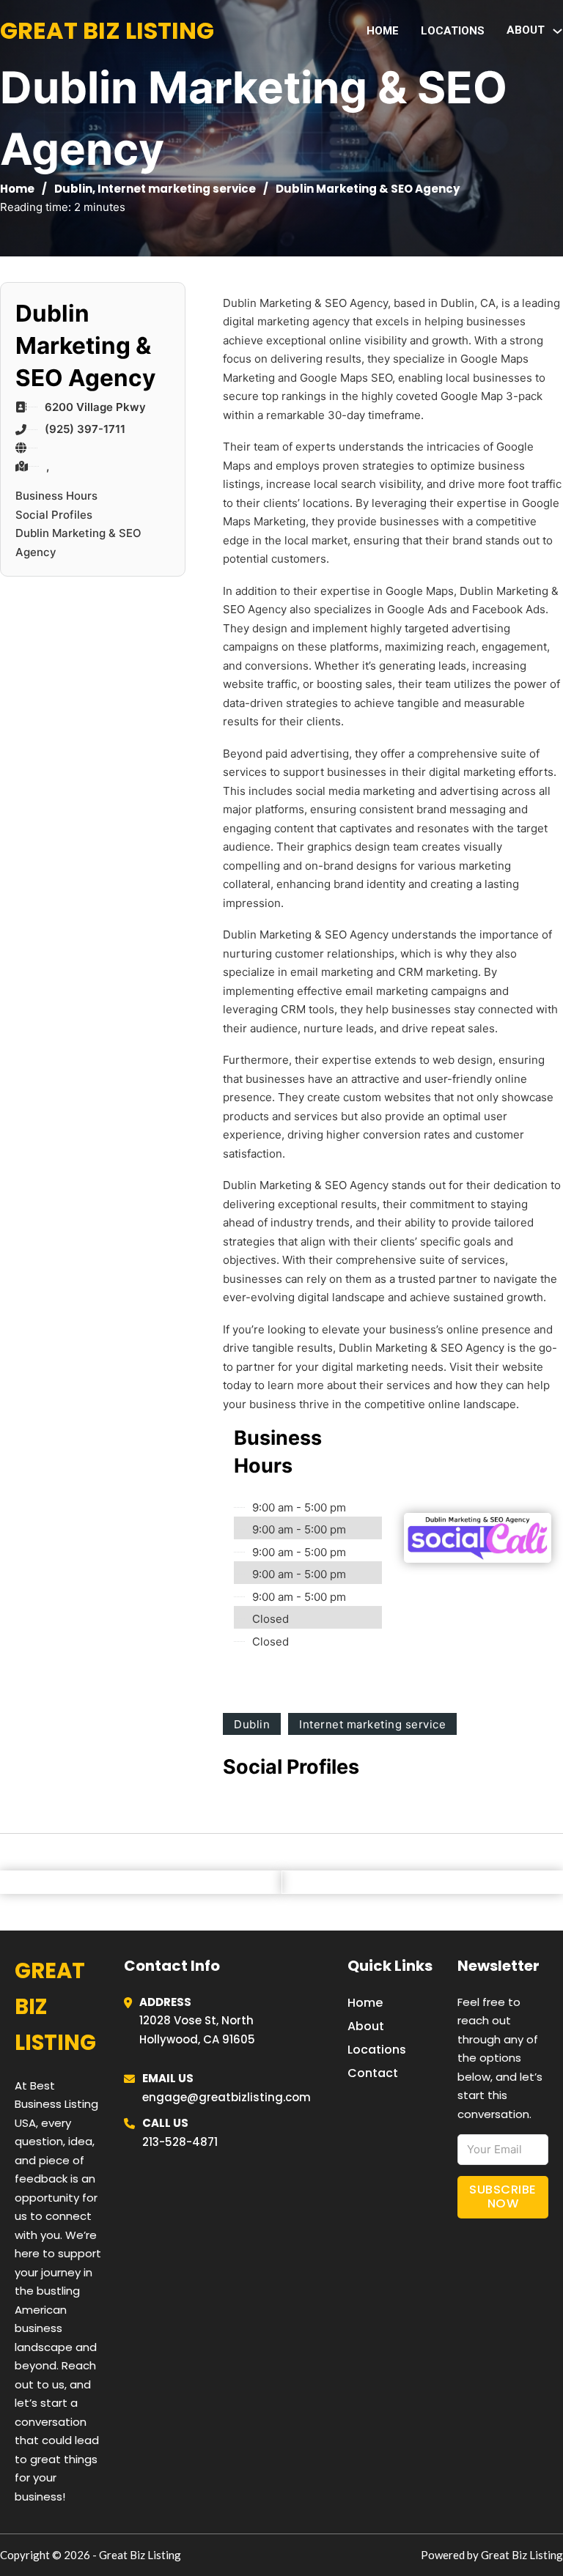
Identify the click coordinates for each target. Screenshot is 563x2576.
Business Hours (56, 496)
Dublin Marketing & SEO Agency (78, 543)
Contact (373, 2073)
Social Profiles (54, 515)
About (366, 2026)
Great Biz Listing (107, 30)
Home (383, 31)
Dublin (73, 189)
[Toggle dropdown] (558, 31)
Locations (453, 31)
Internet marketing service (177, 189)
